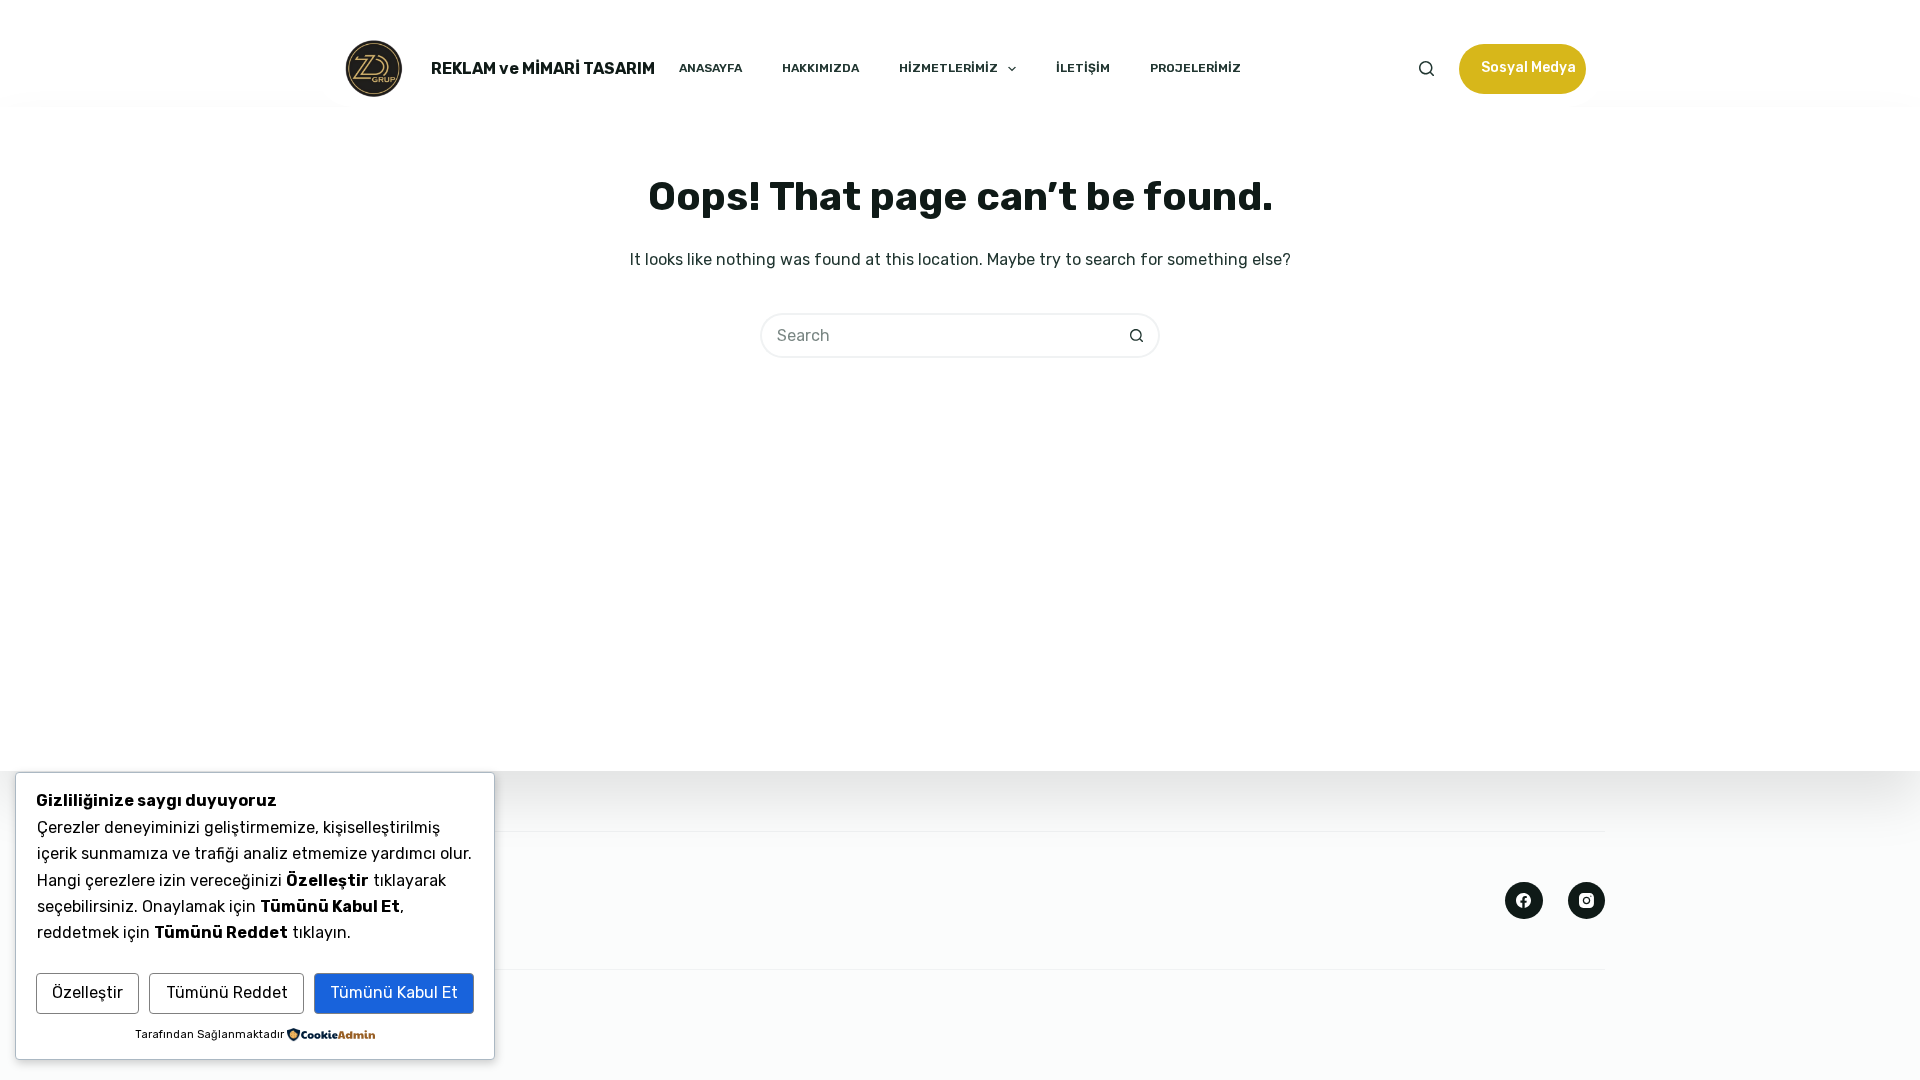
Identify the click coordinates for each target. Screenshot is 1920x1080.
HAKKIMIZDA (820, 68)
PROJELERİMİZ (1195, 68)
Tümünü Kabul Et (394, 992)
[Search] (1426, 68)
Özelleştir (87, 992)
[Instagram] (1587, 901)
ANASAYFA (710, 68)
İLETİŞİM (1083, 68)
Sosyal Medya (1528, 67)
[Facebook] (1524, 901)
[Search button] (1137, 335)
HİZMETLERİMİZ (948, 68)
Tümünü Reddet (227, 992)
